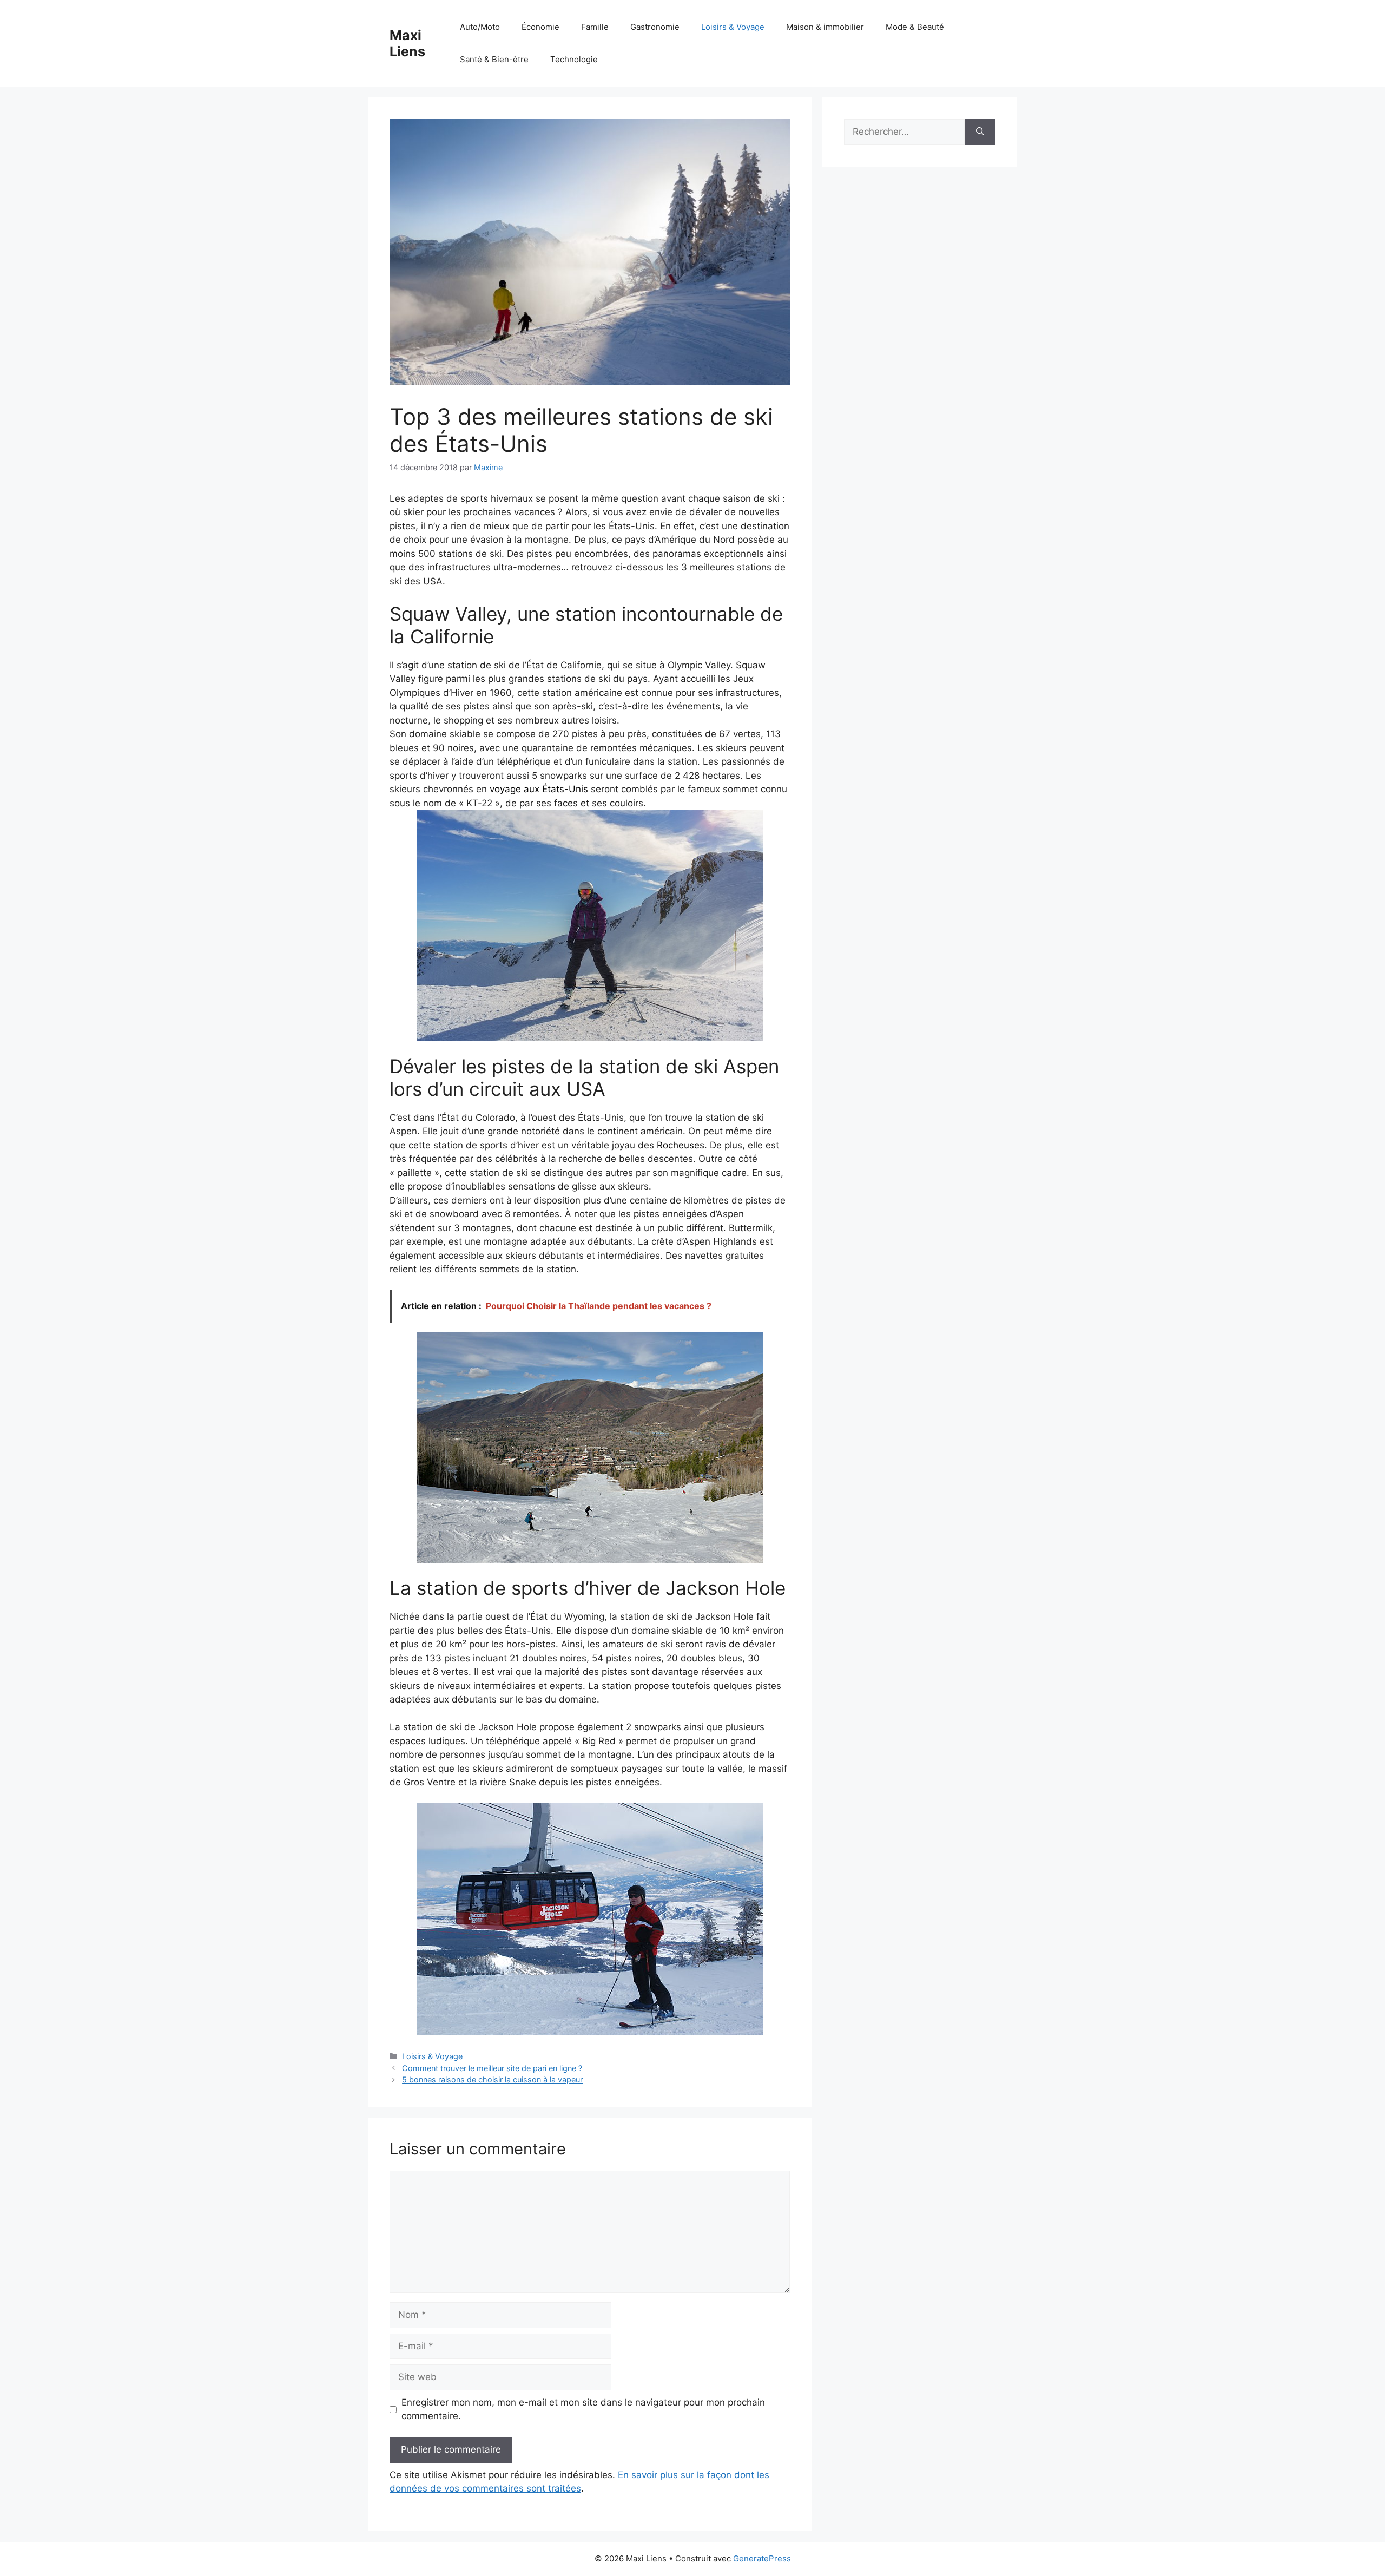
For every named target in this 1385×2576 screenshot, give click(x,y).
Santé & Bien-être (494, 59)
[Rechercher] (980, 132)
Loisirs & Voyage (733, 27)
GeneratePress (762, 2558)
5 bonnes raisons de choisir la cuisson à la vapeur (492, 2079)
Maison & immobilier (825, 27)
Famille (595, 27)
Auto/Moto (480, 27)
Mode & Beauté (915, 27)
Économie (540, 27)
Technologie (574, 59)
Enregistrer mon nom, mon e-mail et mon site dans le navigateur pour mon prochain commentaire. (583, 2409)
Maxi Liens (407, 43)
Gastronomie (655, 27)
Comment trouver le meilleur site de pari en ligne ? (492, 2068)
